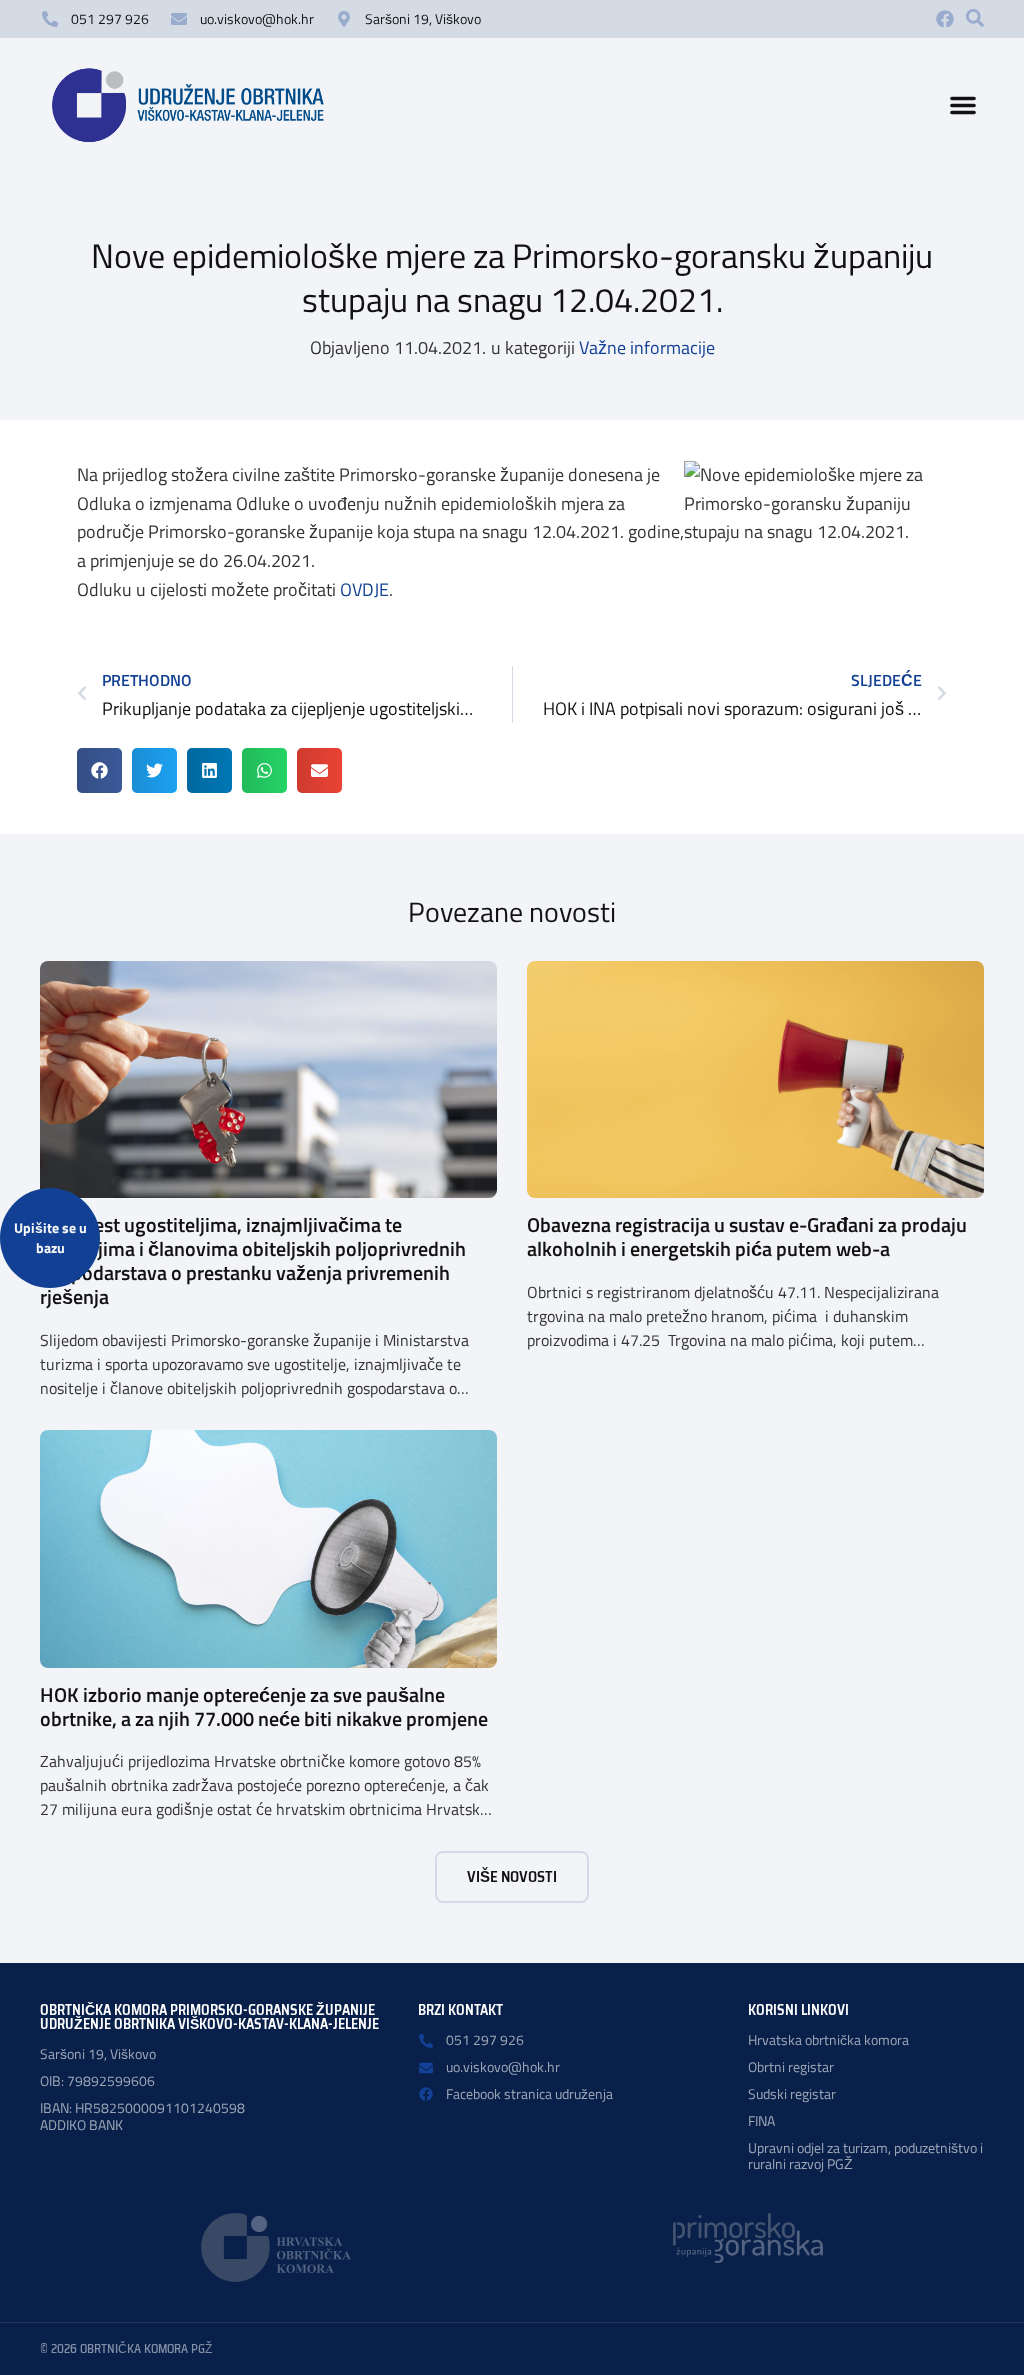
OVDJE (364, 589)
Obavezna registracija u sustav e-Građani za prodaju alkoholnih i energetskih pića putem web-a (747, 1236)
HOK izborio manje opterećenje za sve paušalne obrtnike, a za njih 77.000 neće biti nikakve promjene (264, 1706)
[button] (975, 18)
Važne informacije (647, 347)
